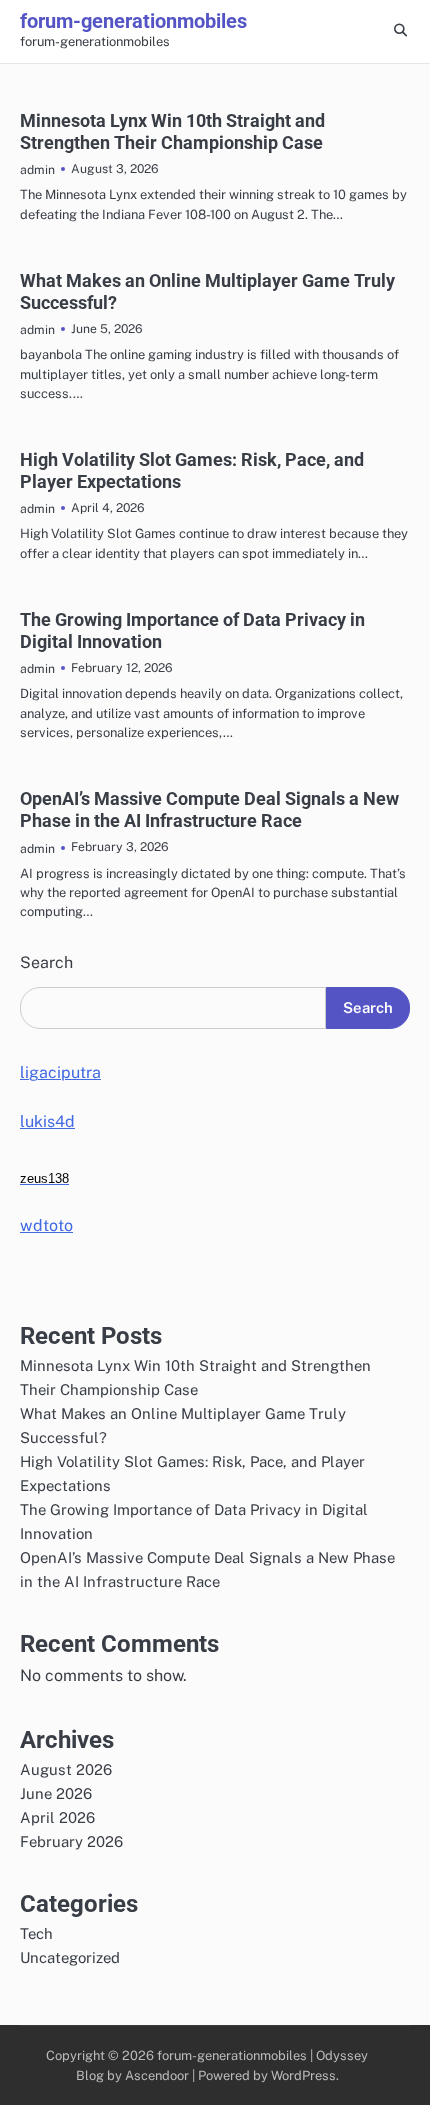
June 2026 (56, 1793)
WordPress (303, 2075)
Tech (36, 1933)
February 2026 (71, 1841)
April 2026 (57, 1817)
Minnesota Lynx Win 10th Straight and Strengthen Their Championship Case (172, 131)
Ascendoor (157, 2075)
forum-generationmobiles (133, 21)
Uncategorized (70, 1957)
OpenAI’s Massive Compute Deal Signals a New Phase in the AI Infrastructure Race (209, 809)
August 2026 (66, 1769)
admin (37, 169)
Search (46, 962)
